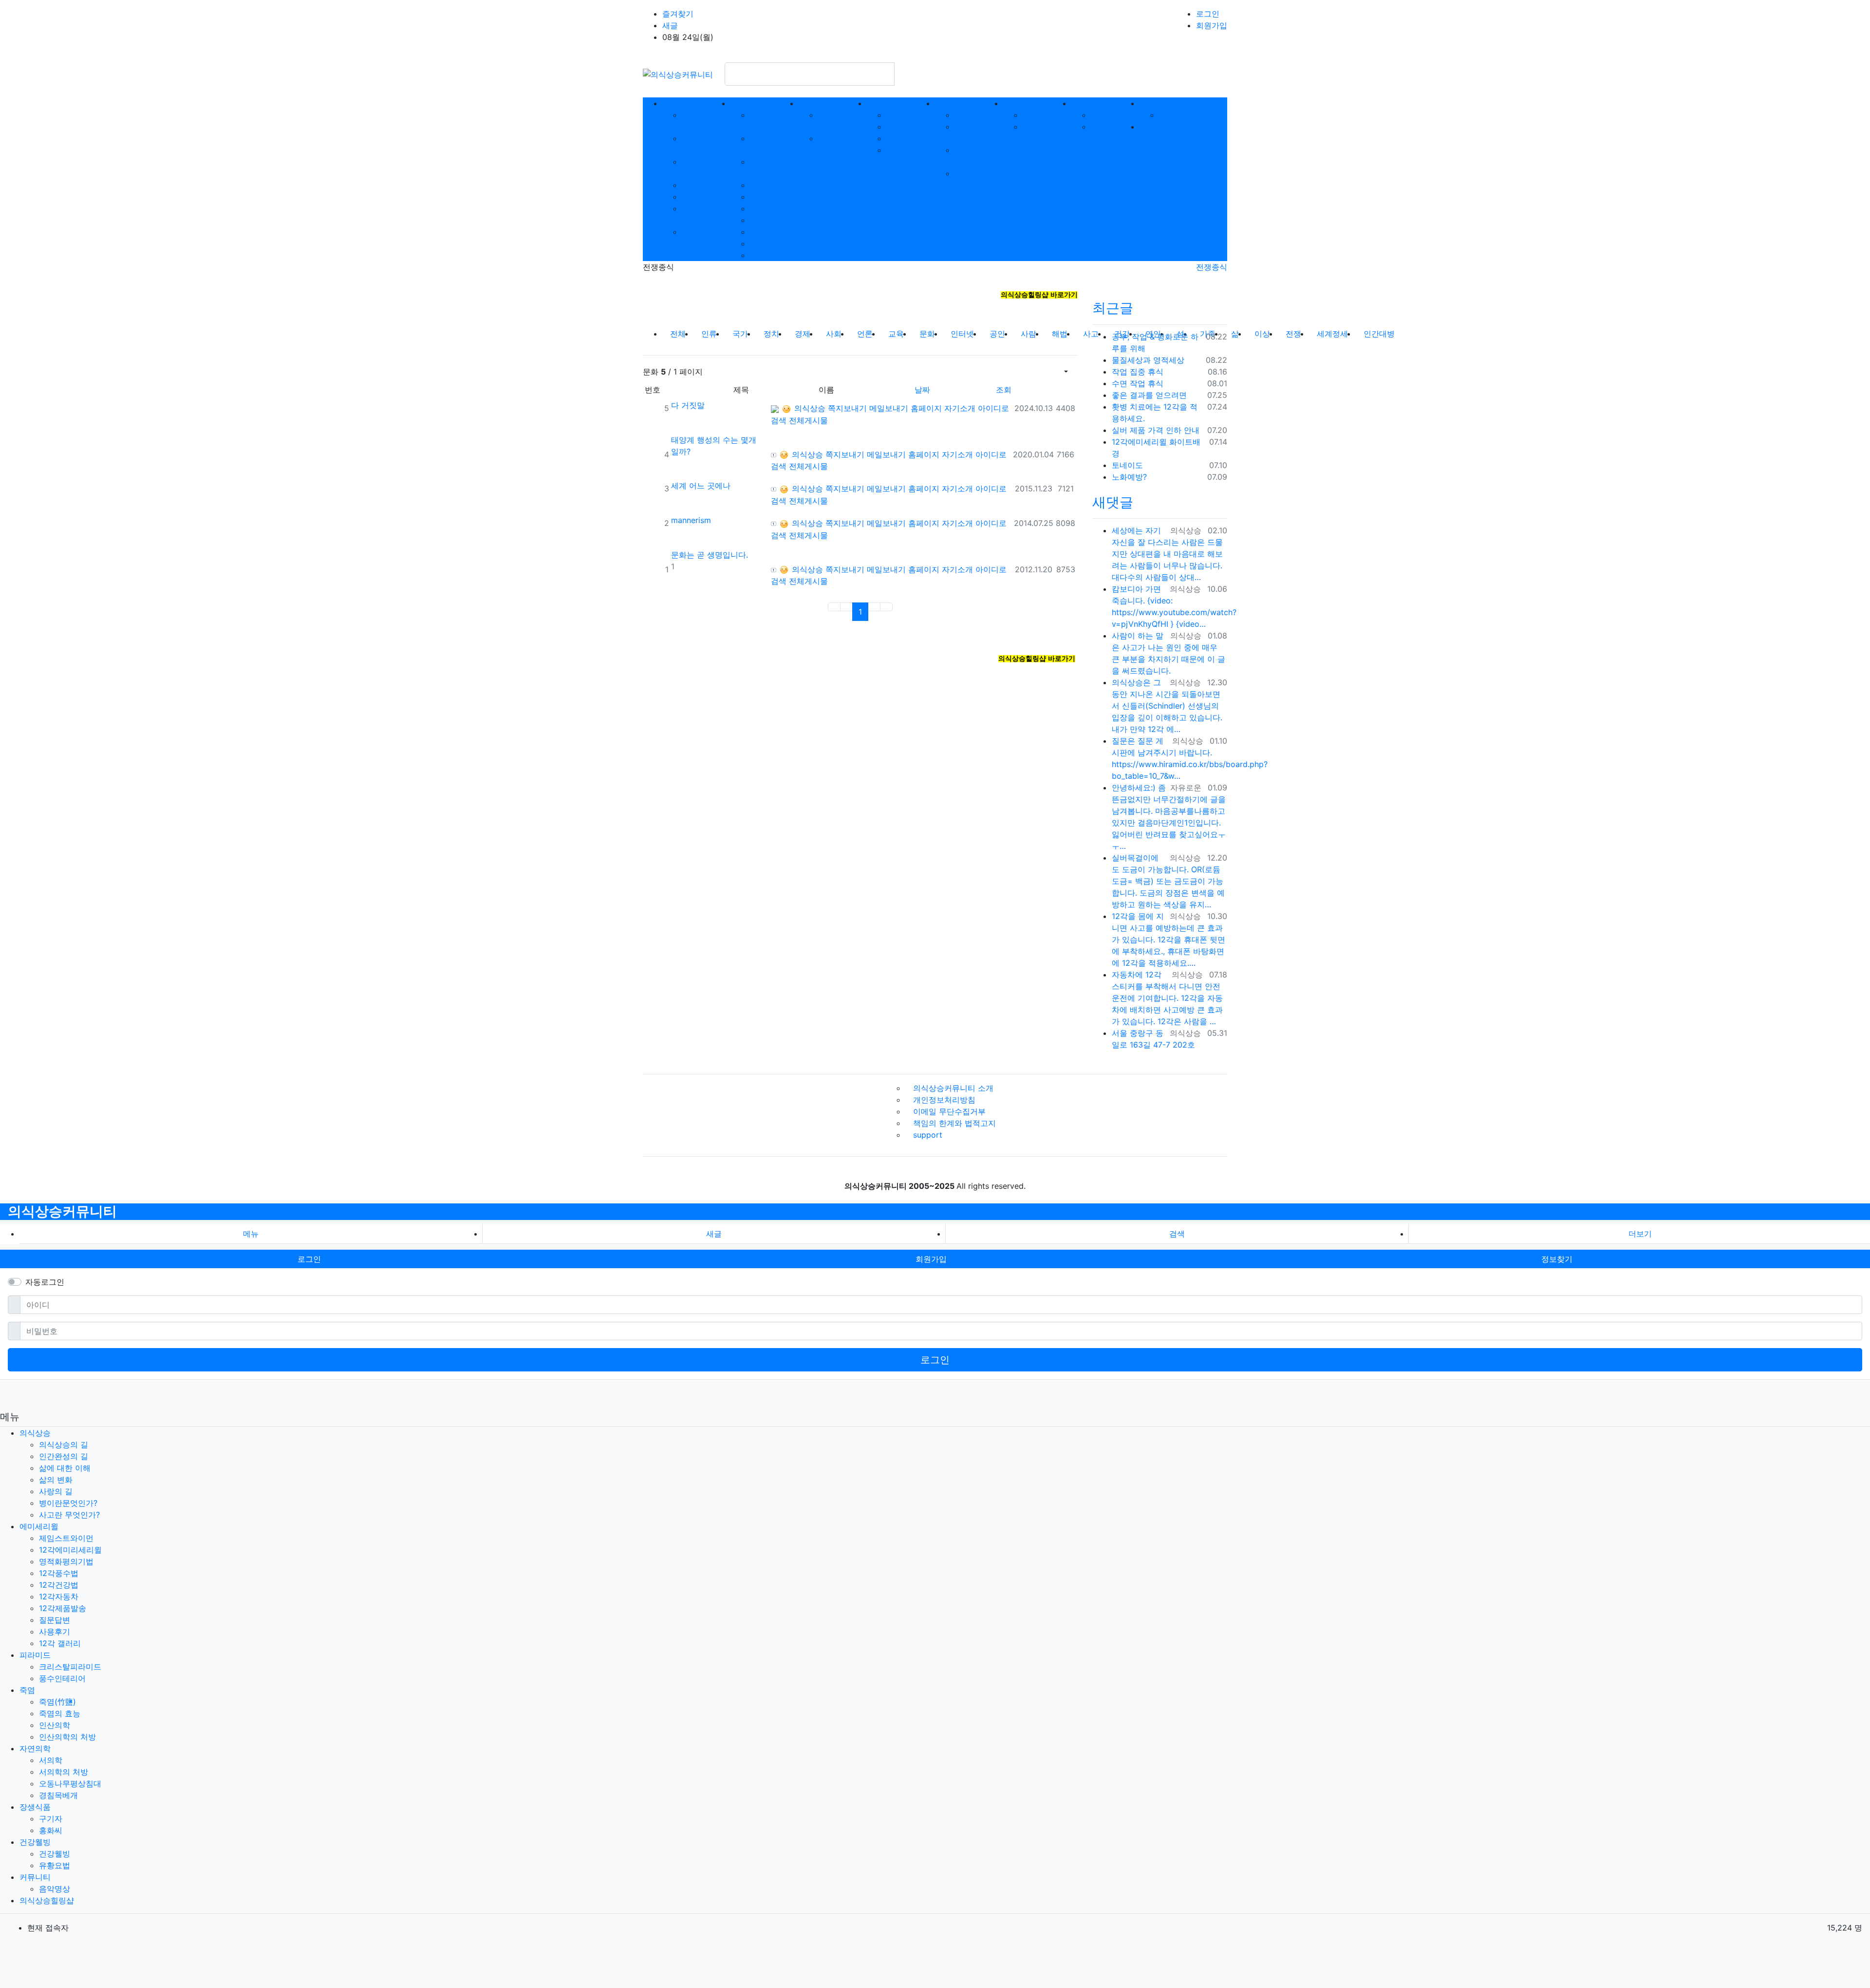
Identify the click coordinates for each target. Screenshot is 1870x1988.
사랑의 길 (699, 197)
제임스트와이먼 (66, 1538)
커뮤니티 (35, 1877)
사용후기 (766, 244)
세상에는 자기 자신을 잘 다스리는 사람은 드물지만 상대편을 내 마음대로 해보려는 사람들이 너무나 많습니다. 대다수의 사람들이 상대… (1167, 554)
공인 (997, 334)
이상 (1262, 334)
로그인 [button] (309, 1259)
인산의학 (902, 138)
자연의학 (35, 1748)
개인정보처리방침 (944, 1100)
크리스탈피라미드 (70, 1667)
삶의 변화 (699, 185)
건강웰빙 (1106, 115)
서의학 (966, 115)
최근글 (1113, 308)
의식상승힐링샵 (47, 1900)
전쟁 (1293, 334)
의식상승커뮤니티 (62, 1211)
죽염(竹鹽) (905, 115)
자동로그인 (45, 1282)
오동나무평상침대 (70, 1783)
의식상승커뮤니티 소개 (953, 1088)
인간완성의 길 (64, 1456)
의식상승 (809, 408)
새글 (670, 25)
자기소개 (960, 408)
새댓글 (1113, 502)
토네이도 (1127, 465)
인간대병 (1379, 334)
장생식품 (35, 1807)
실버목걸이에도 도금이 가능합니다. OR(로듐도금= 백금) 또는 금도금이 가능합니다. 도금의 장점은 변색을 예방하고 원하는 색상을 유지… (1168, 881)
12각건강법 (770, 197)
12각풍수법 (770, 185)
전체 (678, 334)
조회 (1004, 390)
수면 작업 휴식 (1138, 383)
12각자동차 (770, 208)
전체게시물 (808, 420)
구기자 (1034, 115)
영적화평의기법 (66, 1561)
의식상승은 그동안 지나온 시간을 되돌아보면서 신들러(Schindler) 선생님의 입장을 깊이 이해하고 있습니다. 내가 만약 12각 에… (1167, 706)
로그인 (1208, 14)
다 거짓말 (688, 405)
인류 (709, 334)
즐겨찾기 (678, 14)
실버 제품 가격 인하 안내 (1156, 430)
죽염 (27, 1690)
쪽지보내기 (847, 408)
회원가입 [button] (931, 1259)
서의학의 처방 (64, 1772)
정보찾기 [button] (1557, 1259)
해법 (1060, 334)
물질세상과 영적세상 (1148, 360)
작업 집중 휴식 (1138, 372)
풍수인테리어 (841, 138)
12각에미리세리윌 (70, 1550)
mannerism (691, 520)
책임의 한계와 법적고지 (954, 1123)
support (928, 1135)
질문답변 (766, 232)
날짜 (922, 390)
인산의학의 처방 (67, 1737)
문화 (931, 333)
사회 (834, 334)
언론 (865, 334)
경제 (803, 334)
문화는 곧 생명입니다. (710, 555)
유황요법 (1106, 127)
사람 (1028, 334)
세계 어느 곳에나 (701, 486)
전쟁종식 (1212, 267)
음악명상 (1175, 115)
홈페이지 (926, 408)
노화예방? (1129, 477)
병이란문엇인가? (68, 1503)
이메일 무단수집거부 (949, 1111)
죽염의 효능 (907, 127)
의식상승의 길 (64, 1444)
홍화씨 (1034, 127)
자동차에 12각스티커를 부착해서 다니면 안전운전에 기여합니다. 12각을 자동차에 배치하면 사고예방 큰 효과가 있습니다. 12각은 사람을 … (1167, 998)
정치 (771, 334)
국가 (740, 334)
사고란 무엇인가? (69, 1515)
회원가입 (1212, 25)
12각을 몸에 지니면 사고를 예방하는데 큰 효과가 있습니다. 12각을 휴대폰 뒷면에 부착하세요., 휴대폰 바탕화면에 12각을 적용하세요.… (1169, 939)
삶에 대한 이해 (65, 1468)
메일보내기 (889, 408)
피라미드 (35, 1655)
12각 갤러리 (771, 255)
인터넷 (962, 334)
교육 (896, 334)
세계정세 (1332, 334)
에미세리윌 (39, 1526)
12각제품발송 (774, 220)
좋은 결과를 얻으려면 (1149, 395)
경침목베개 (974, 173)
